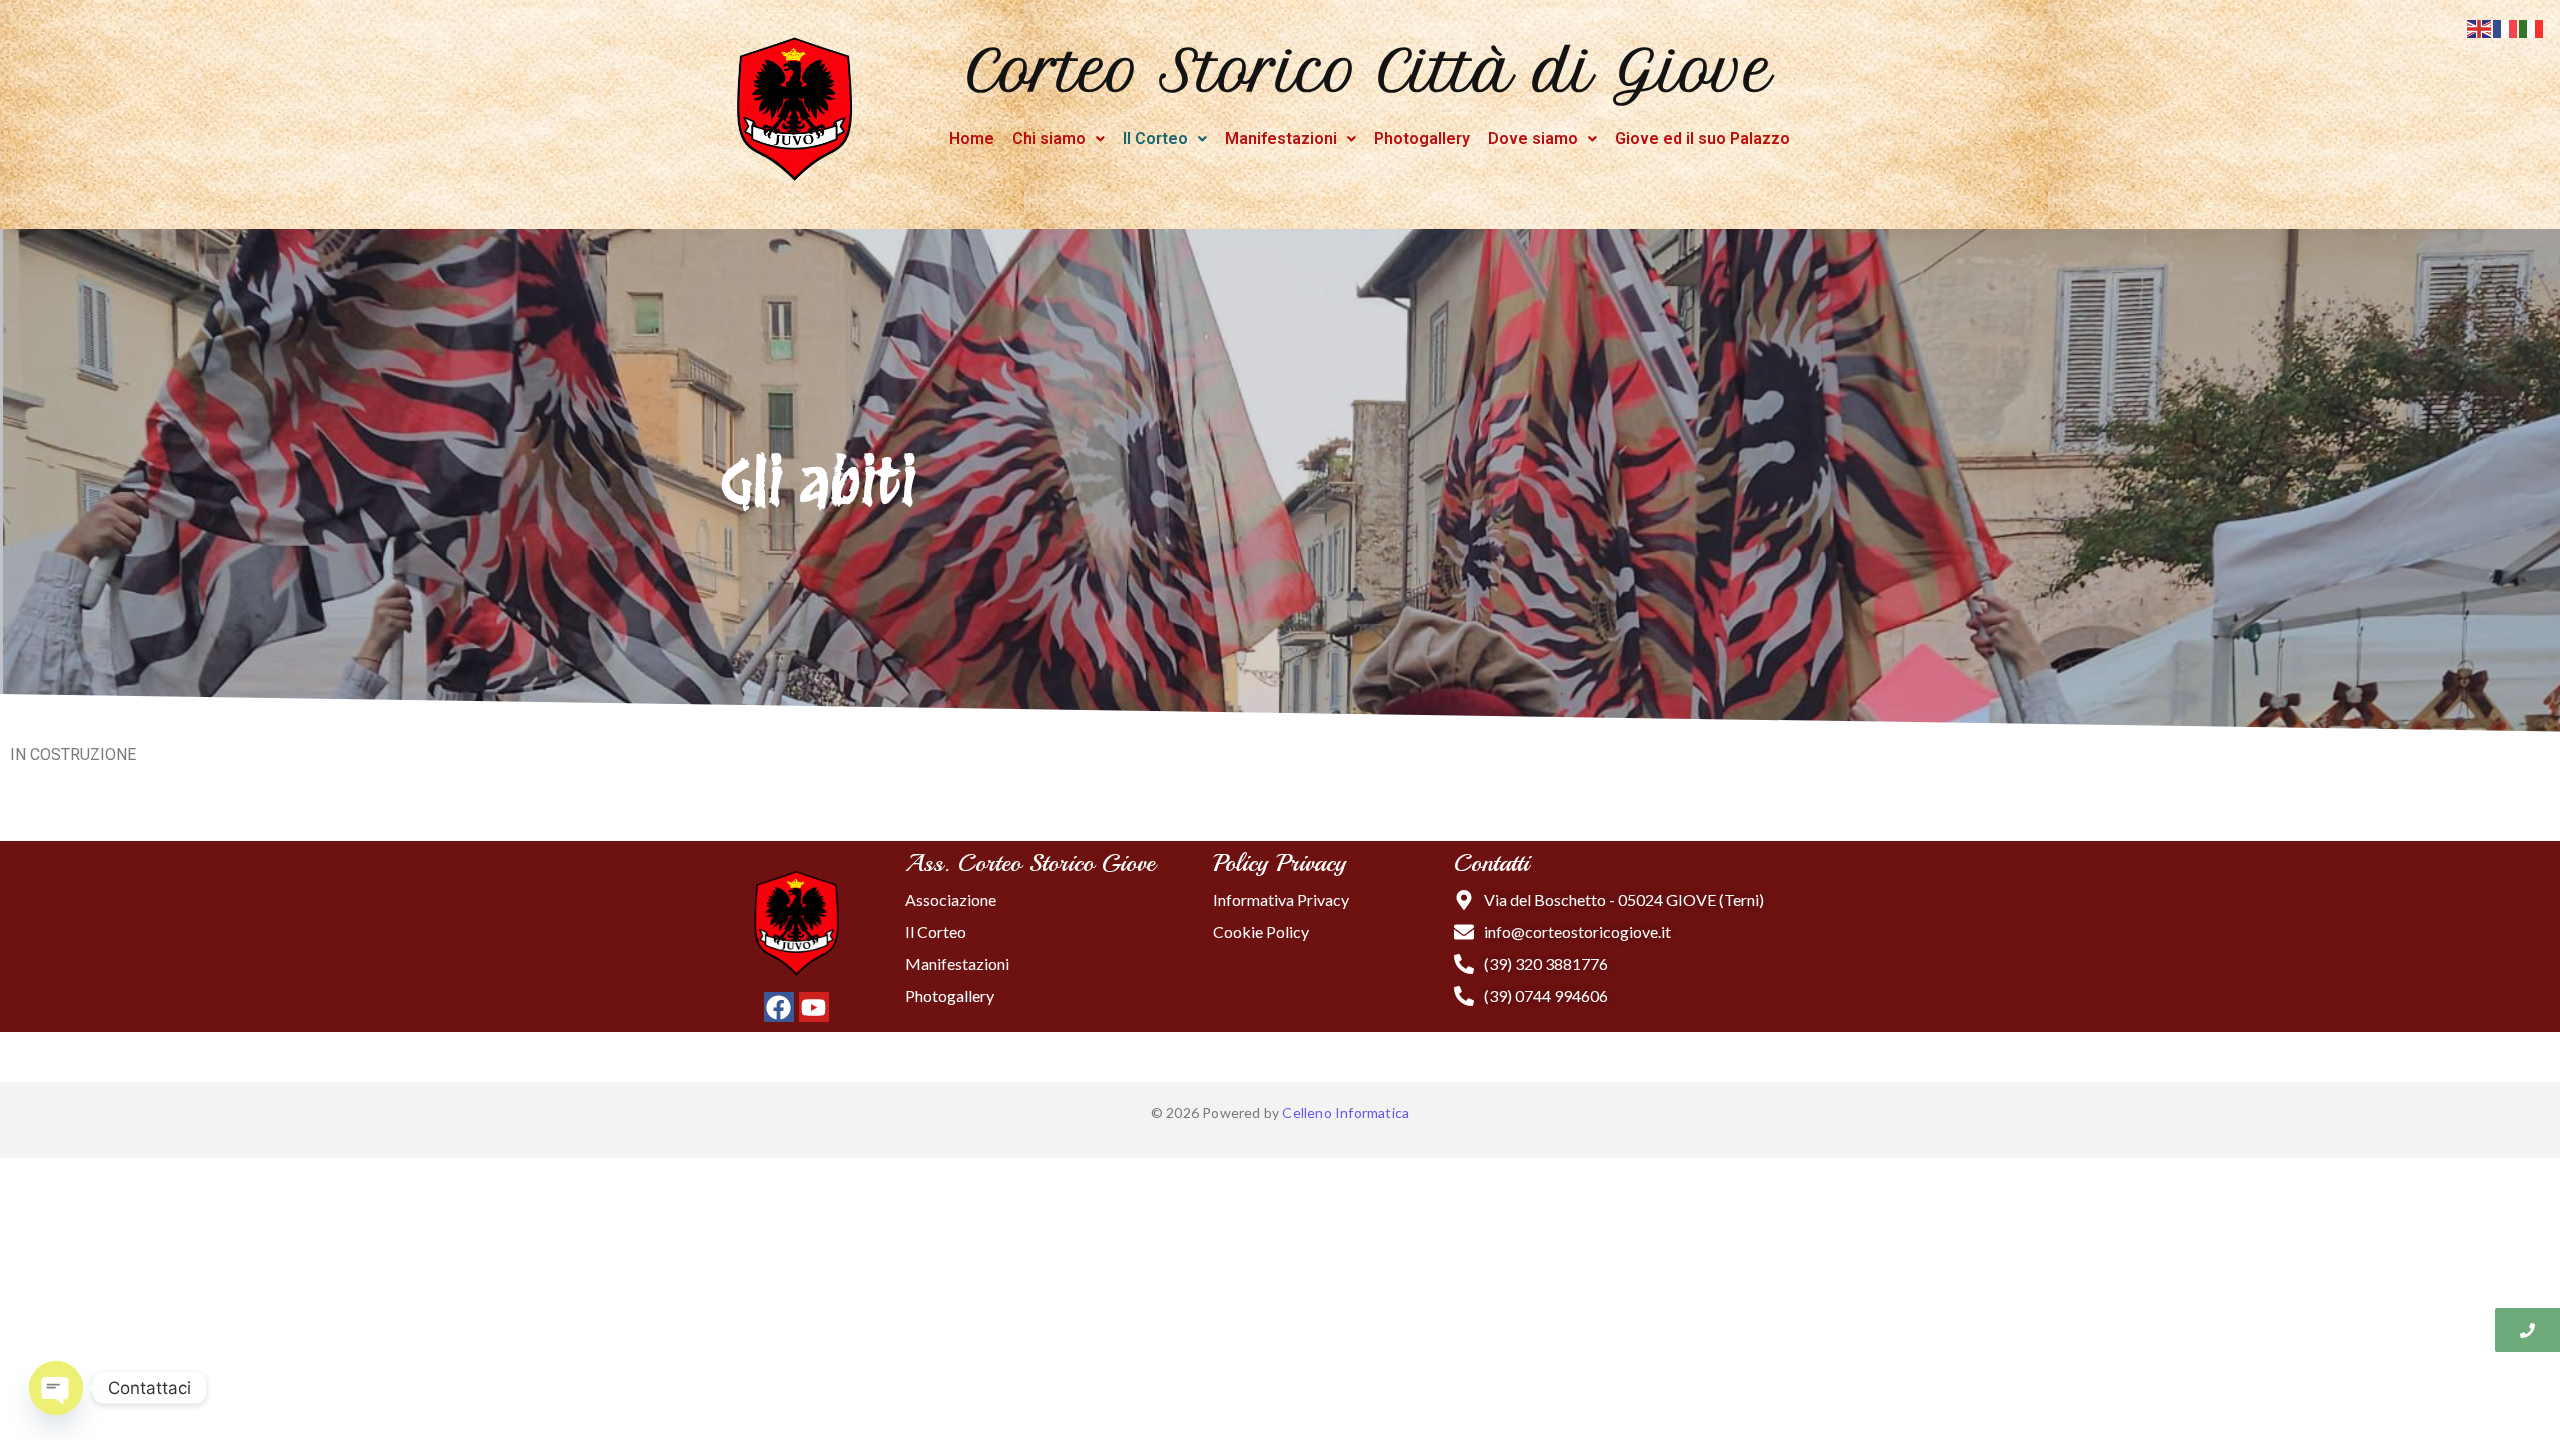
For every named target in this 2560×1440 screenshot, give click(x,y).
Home (971, 138)
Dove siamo (1533, 138)
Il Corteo (1155, 138)
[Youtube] (814, 1007)
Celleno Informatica (1345, 1112)
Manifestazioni (1281, 138)
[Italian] (2532, 27)
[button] (1058, 139)
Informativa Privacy (1281, 899)
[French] (2506, 27)
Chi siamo (1049, 138)
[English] (2480, 27)
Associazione (950, 899)
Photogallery (1422, 138)
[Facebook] (779, 1007)
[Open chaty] (56, 1388)
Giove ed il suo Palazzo (1702, 138)
